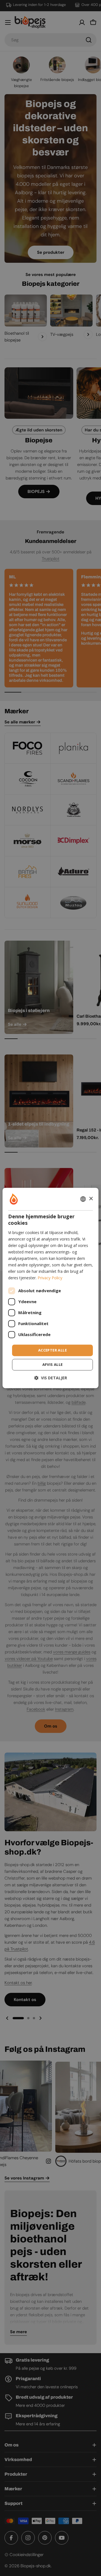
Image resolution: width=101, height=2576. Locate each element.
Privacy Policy (50, 1278)
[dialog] (50, 1288)
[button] (51, 1378)
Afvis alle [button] (53, 1365)
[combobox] (83, 1199)
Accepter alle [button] (52, 1350)
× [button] (91, 1199)
